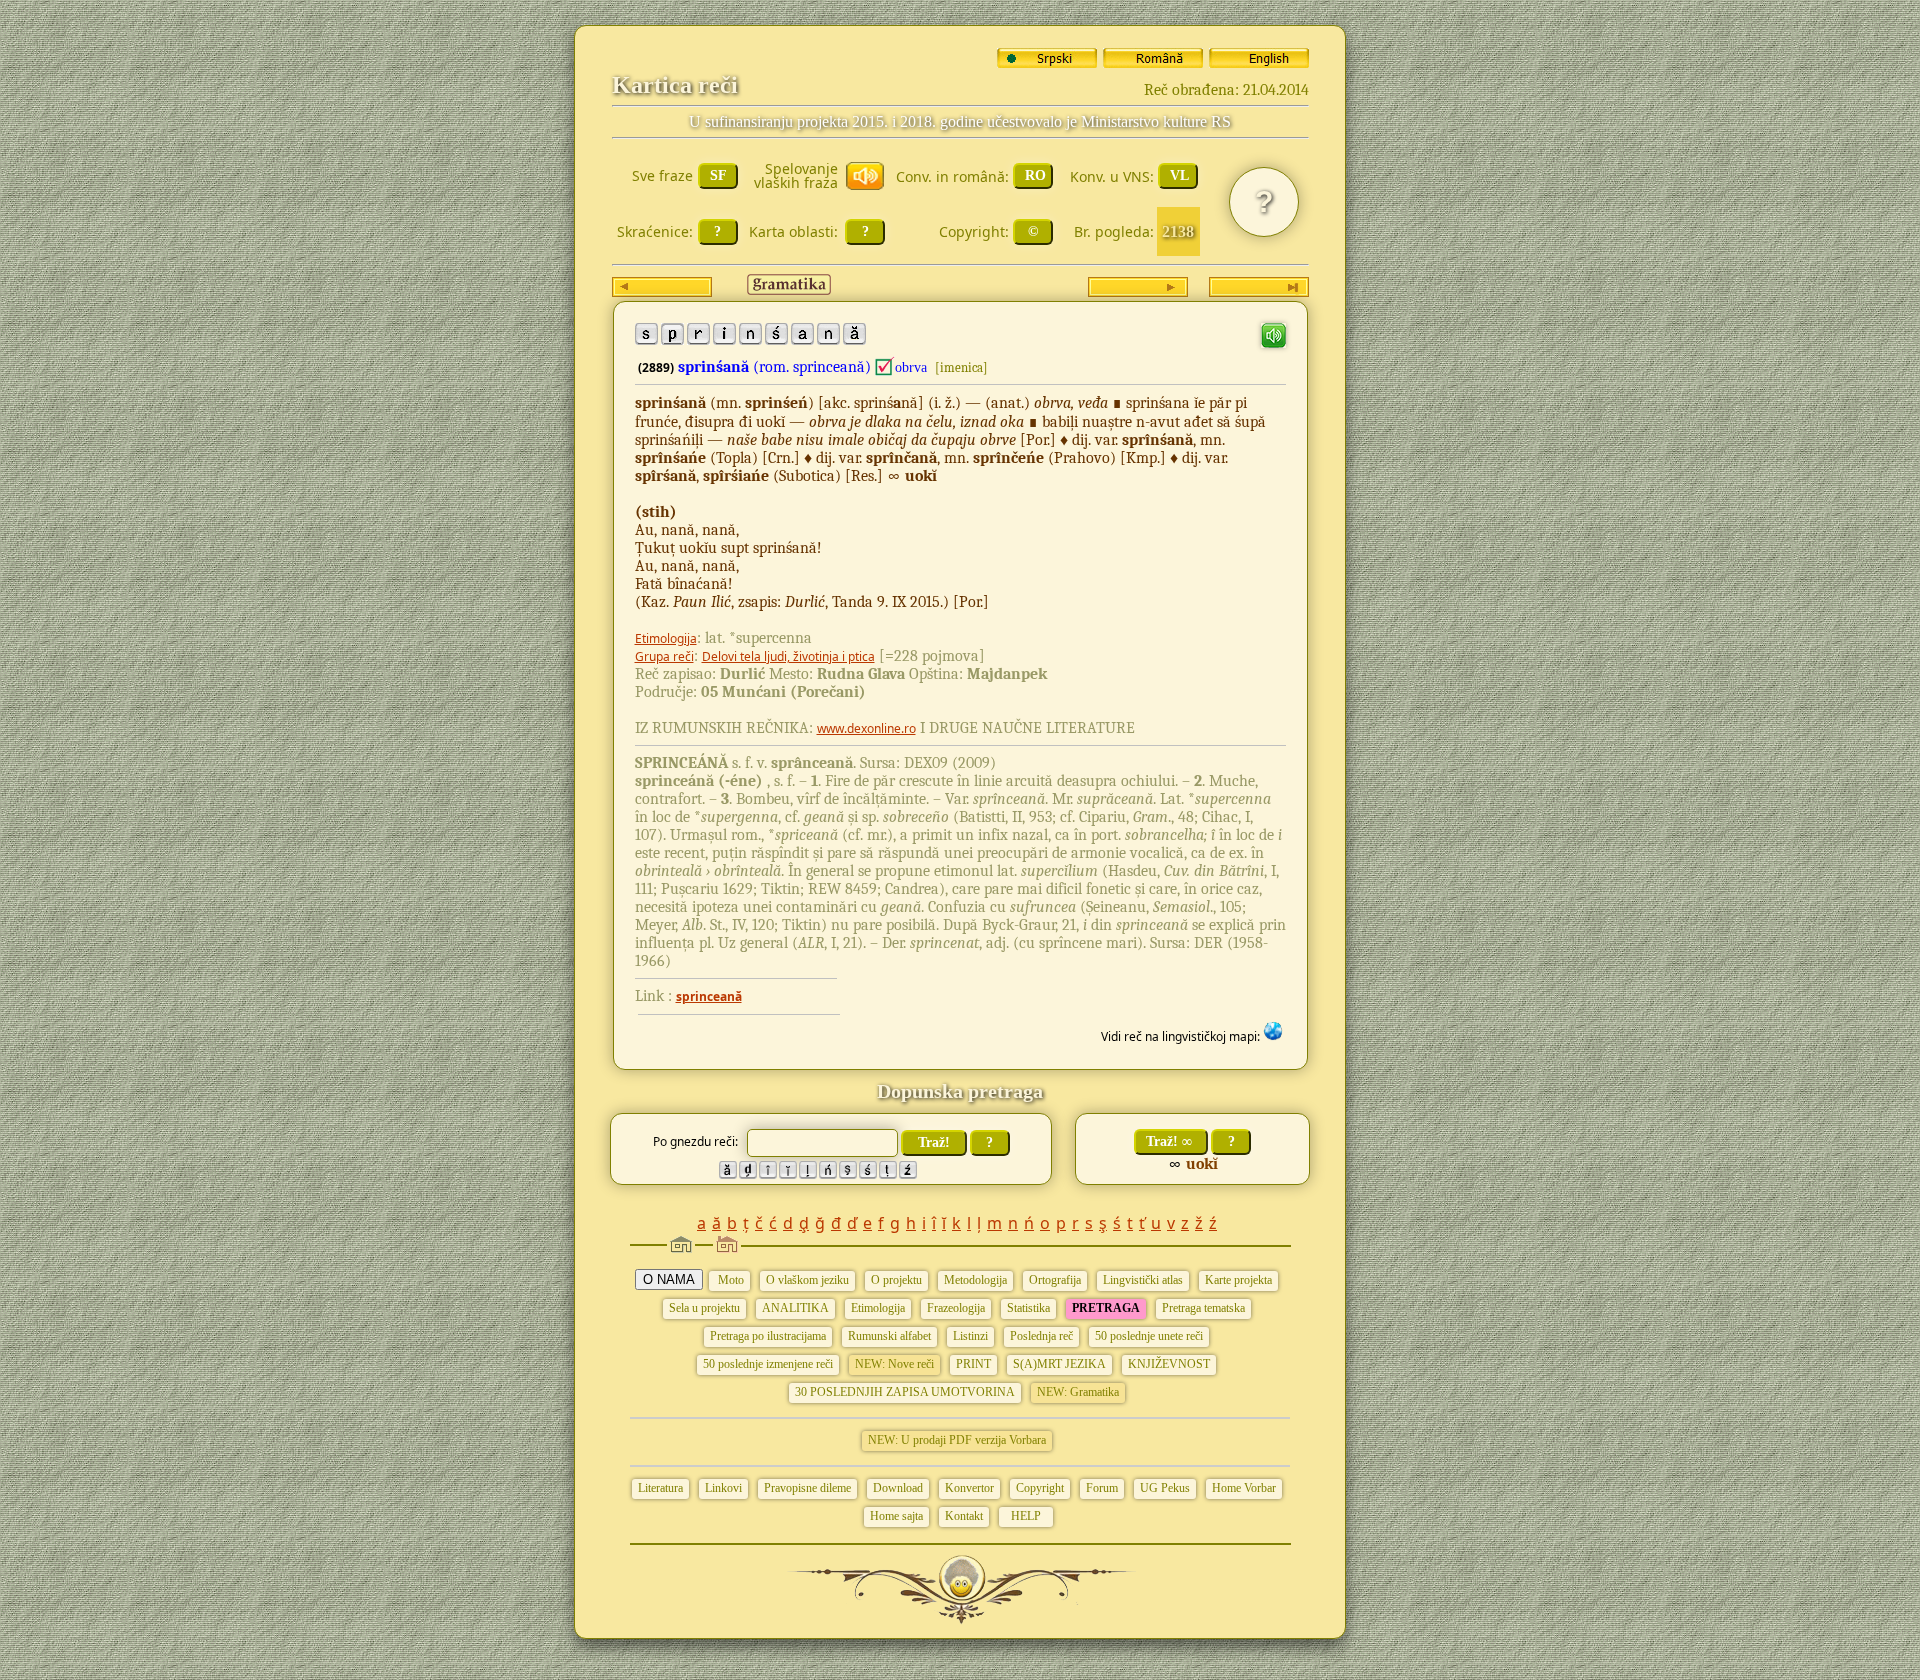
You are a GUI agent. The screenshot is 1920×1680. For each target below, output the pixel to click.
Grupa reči (664, 656)
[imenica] (961, 367)
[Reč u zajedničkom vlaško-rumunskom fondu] (885, 367)
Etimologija (666, 638)
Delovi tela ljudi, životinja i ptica (788, 656)
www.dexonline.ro (866, 728)
